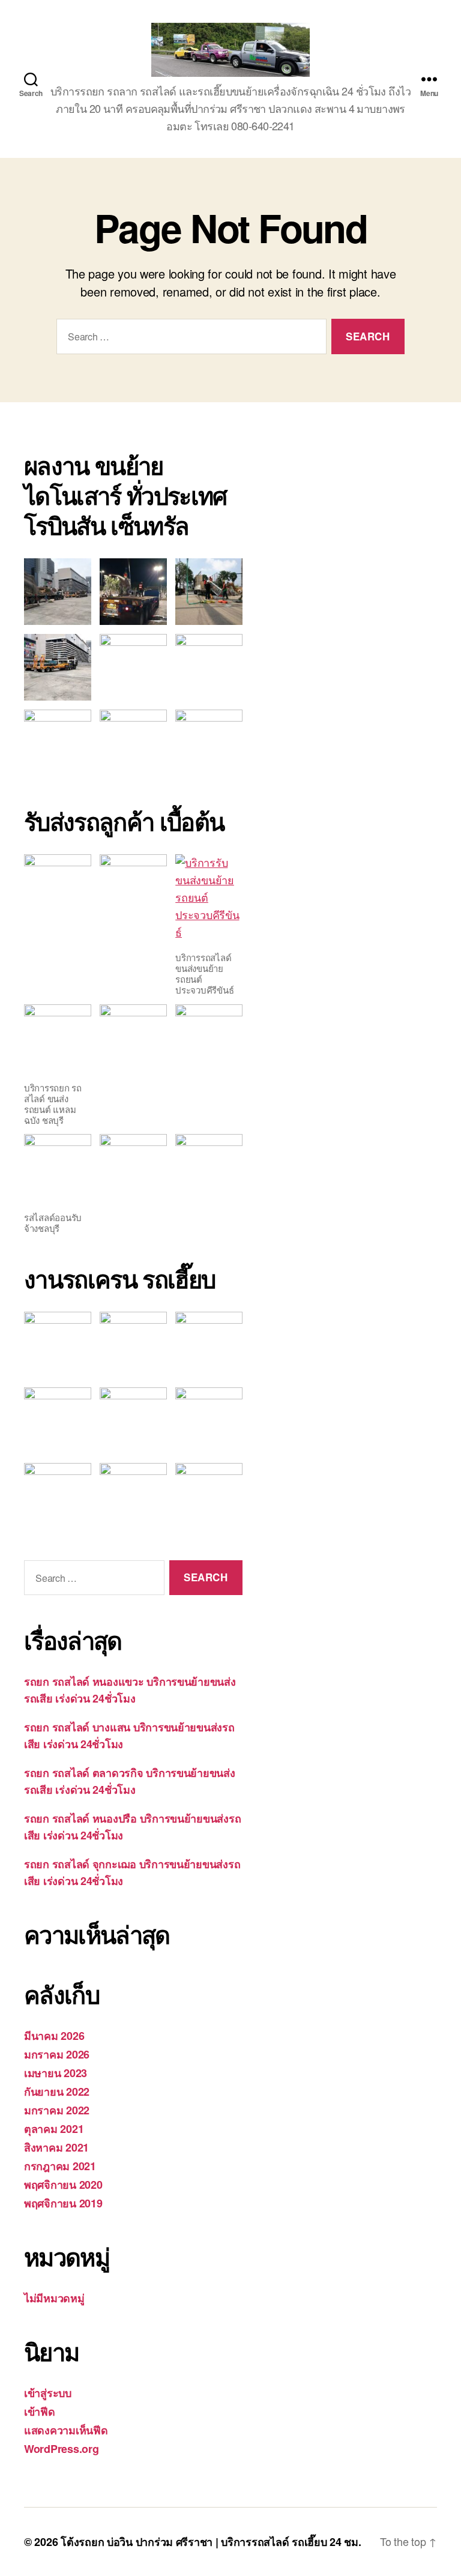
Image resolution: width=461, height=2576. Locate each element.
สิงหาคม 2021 (56, 2147)
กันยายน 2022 (57, 2092)
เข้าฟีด (40, 2412)
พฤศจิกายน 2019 (63, 2203)
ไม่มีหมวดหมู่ (54, 2298)
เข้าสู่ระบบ (48, 2393)
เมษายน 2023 (56, 2073)
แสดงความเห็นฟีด (66, 2430)
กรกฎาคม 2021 (60, 2166)
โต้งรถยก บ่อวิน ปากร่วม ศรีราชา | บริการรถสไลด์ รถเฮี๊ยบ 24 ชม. (211, 2542)
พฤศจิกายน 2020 (63, 2185)
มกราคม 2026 (57, 2054)
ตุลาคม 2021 (54, 2129)
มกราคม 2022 (57, 2110)
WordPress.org (62, 2449)
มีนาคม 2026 (54, 2036)
